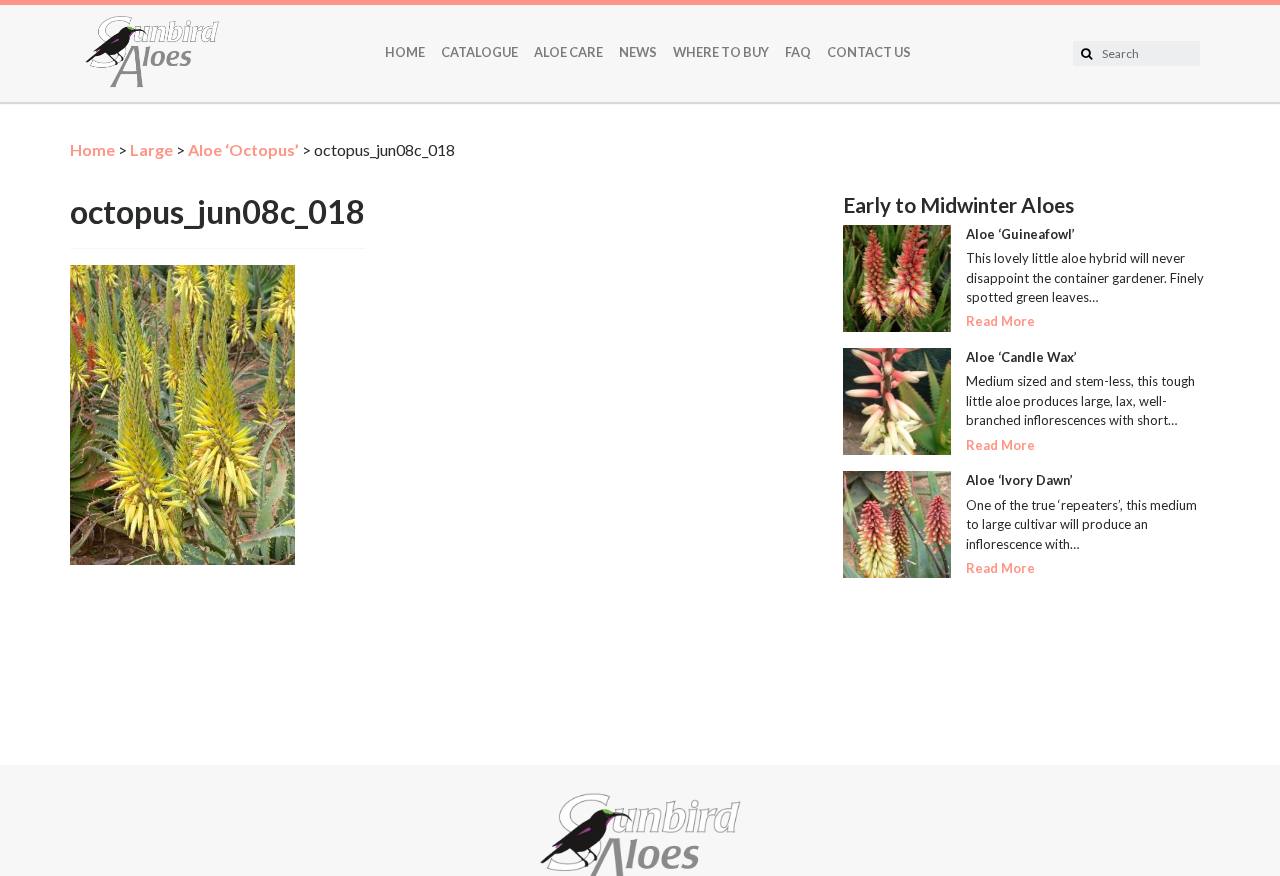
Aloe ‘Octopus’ (243, 149)
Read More (1000, 321)
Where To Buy (721, 52)
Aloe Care (568, 52)
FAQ (798, 52)
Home (405, 52)
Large (151, 149)
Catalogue (479, 52)
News (638, 52)
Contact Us (869, 52)
